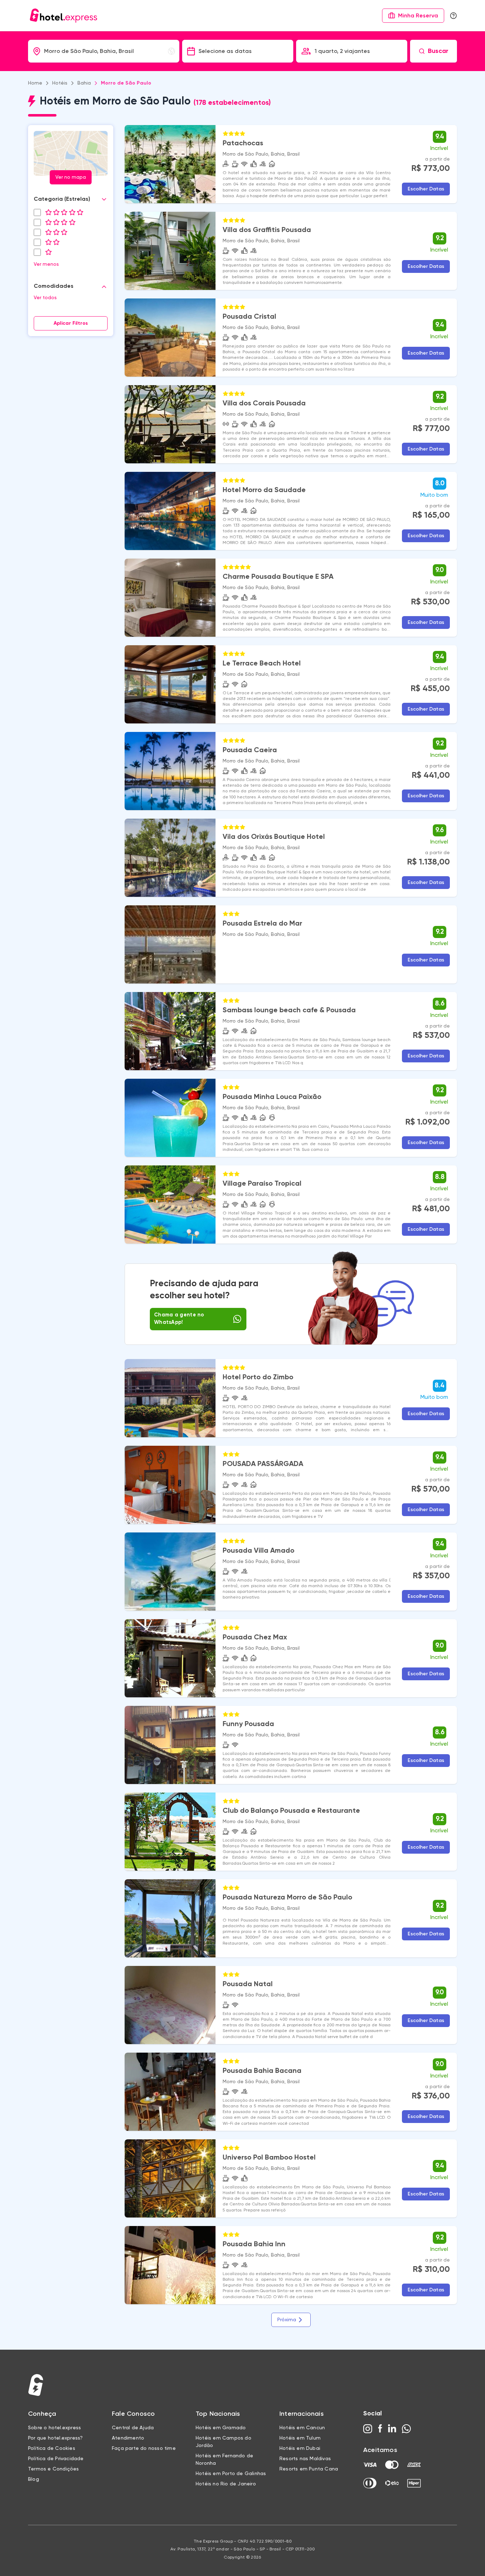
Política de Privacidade (56, 2459)
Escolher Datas (426, 189)
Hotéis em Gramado (221, 2428)
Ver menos (46, 264)
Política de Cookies (52, 2448)
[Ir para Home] (64, 16)
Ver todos (45, 298)
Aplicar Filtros (71, 323)
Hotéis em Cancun (302, 2428)
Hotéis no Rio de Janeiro (226, 2484)
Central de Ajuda (133, 2428)
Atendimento (128, 2438)
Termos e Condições (54, 2469)
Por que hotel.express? (55, 2438)
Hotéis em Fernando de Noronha (224, 2460)
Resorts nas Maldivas (305, 2459)
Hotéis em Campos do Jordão (224, 2442)
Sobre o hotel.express (55, 2428)
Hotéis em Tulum (300, 2438)
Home (35, 83)
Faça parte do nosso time (144, 2448)
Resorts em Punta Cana (309, 2469)
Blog (34, 2479)
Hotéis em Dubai (300, 2448)
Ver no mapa (71, 177)
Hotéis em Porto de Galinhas (231, 2474)
